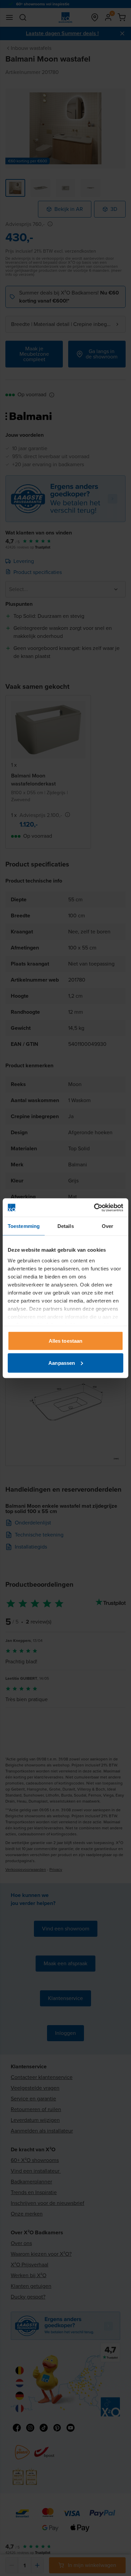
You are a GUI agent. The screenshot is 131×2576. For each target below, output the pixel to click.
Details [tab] (66, 1226)
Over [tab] (107, 1226)
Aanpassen (62, 1363)
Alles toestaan (65, 1341)
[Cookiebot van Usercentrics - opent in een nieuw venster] (94, 1208)
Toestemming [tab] (24, 1226)
